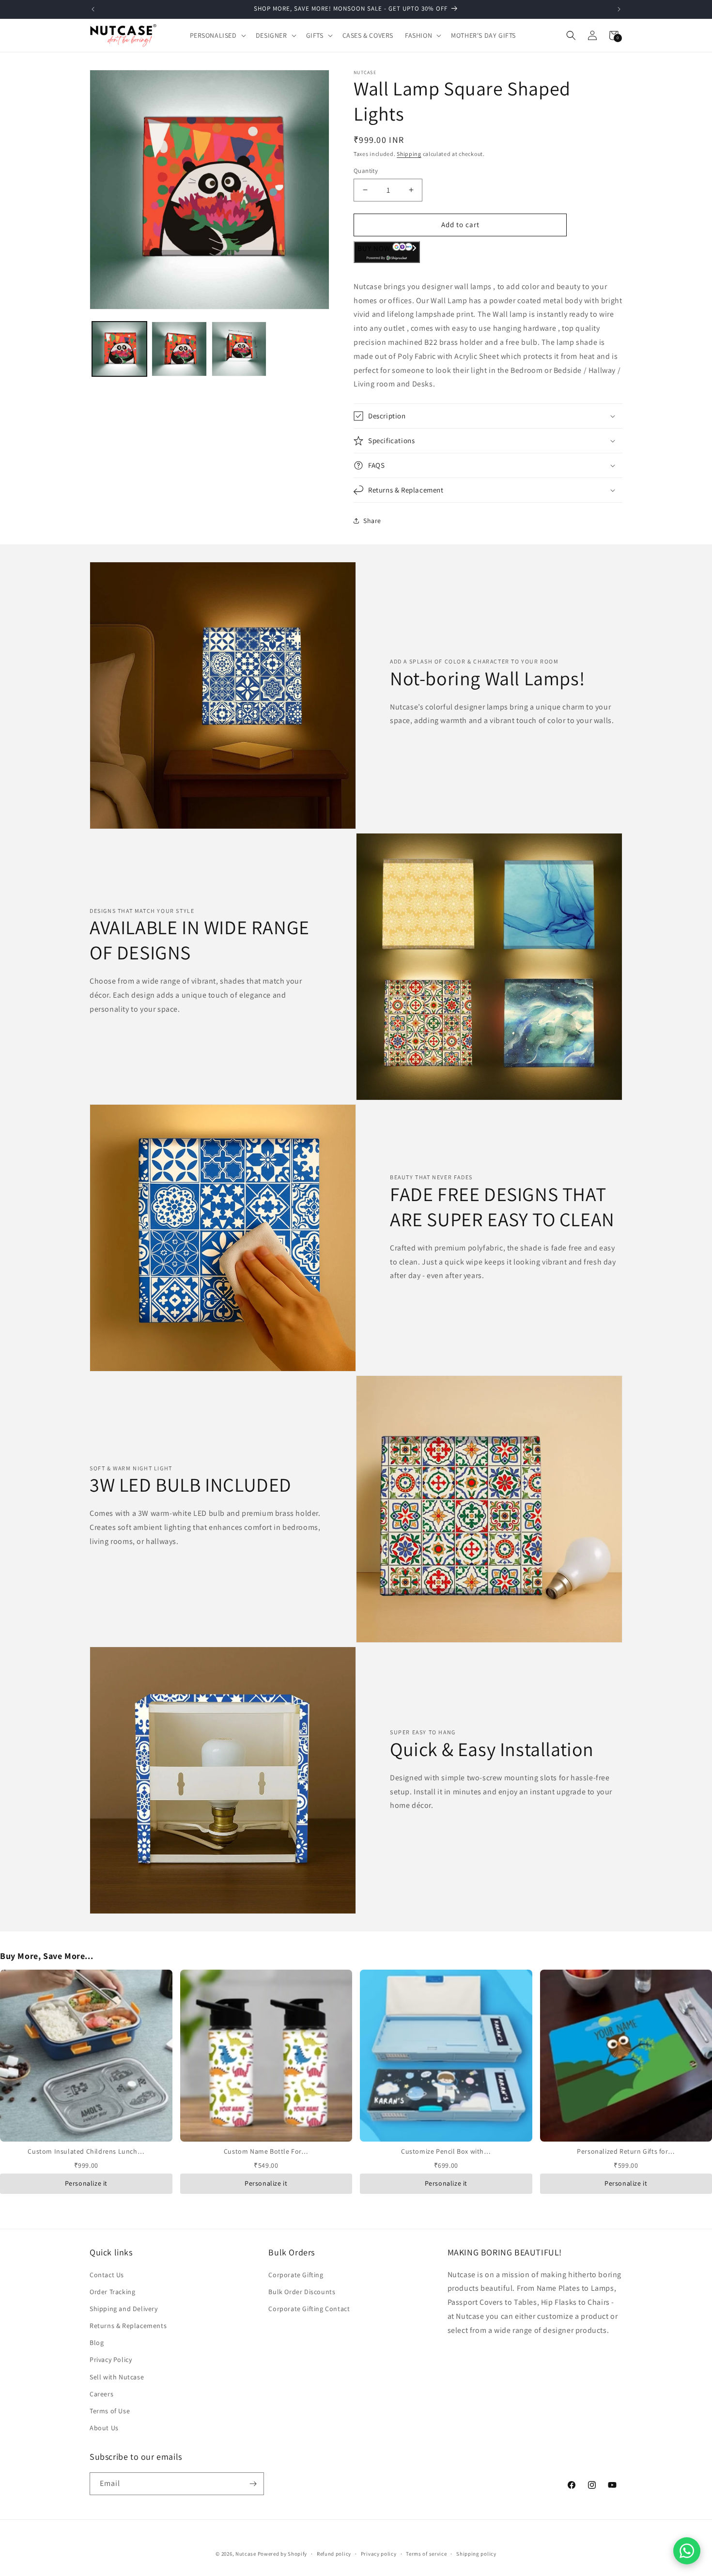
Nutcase (246, 2554)
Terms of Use (110, 2411)
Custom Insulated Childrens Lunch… (86, 2151)
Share (372, 521)
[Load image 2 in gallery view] (179, 349)
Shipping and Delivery (124, 2309)
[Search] (571, 35)
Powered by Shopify (283, 2554)
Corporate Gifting (296, 2274)
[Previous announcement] (93, 9)
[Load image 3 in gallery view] (239, 349)
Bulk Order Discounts (302, 2292)
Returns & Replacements (128, 2326)
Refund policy (334, 2553)
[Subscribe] (253, 2484)
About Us (104, 2428)
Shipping (409, 154)
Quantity (366, 171)
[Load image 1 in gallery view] (119, 349)
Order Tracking (112, 2292)
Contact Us (107, 2274)
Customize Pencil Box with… (446, 2151)
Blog (97, 2343)
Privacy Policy (111, 2360)
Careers (101, 2394)
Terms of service (426, 2553)
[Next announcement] (619, 9)
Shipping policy (476, 2553)
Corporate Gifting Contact (309, 2309)
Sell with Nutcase (117, 2376)
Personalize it (86, 2183)
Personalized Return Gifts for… (626, 2151)
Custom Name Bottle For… (266, 2151)
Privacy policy (379, 2553)
